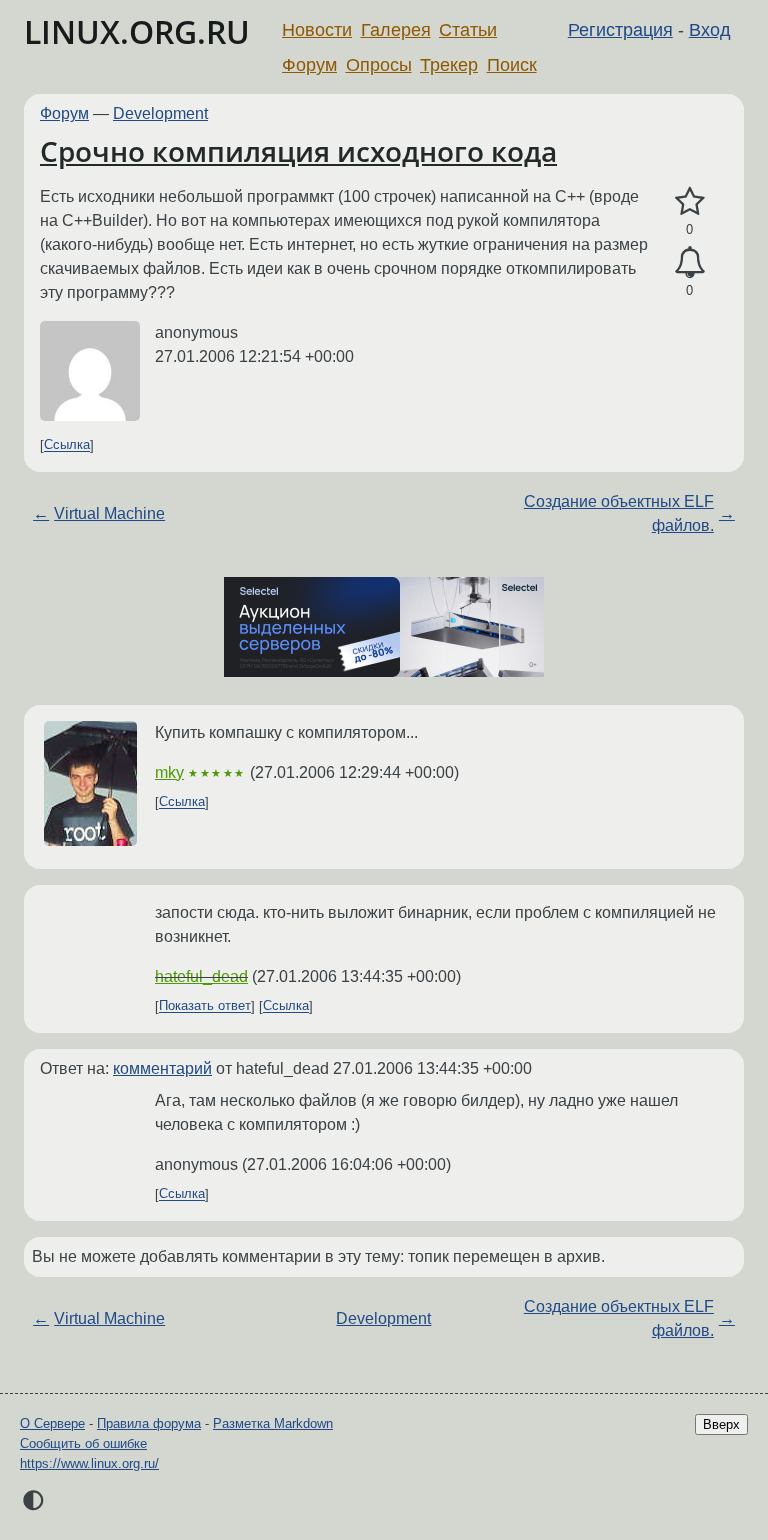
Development (160, 113)
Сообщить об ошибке (83, 1443)
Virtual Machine (109, 513)
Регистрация (620, 30)
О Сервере (52, 1423)
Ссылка (67, 445)
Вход (710, 30)
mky (169, 772)
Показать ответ (205, 1006)
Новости (317, 30)
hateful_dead (201, 976)
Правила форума (149, 1423)
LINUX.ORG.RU (137, 31)
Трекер (449, 65)
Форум (309, 65)
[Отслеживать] (689, 263)
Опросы (379, 65)
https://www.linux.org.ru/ (89, 1463)
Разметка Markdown (273, 1423)
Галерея (396, 30)
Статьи (468, 30)
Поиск (512, 65)
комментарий (162, 1068)
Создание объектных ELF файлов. (619, 513)
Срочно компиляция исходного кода (298, 151)
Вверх (721, 1424)
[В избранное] (689, 202)
